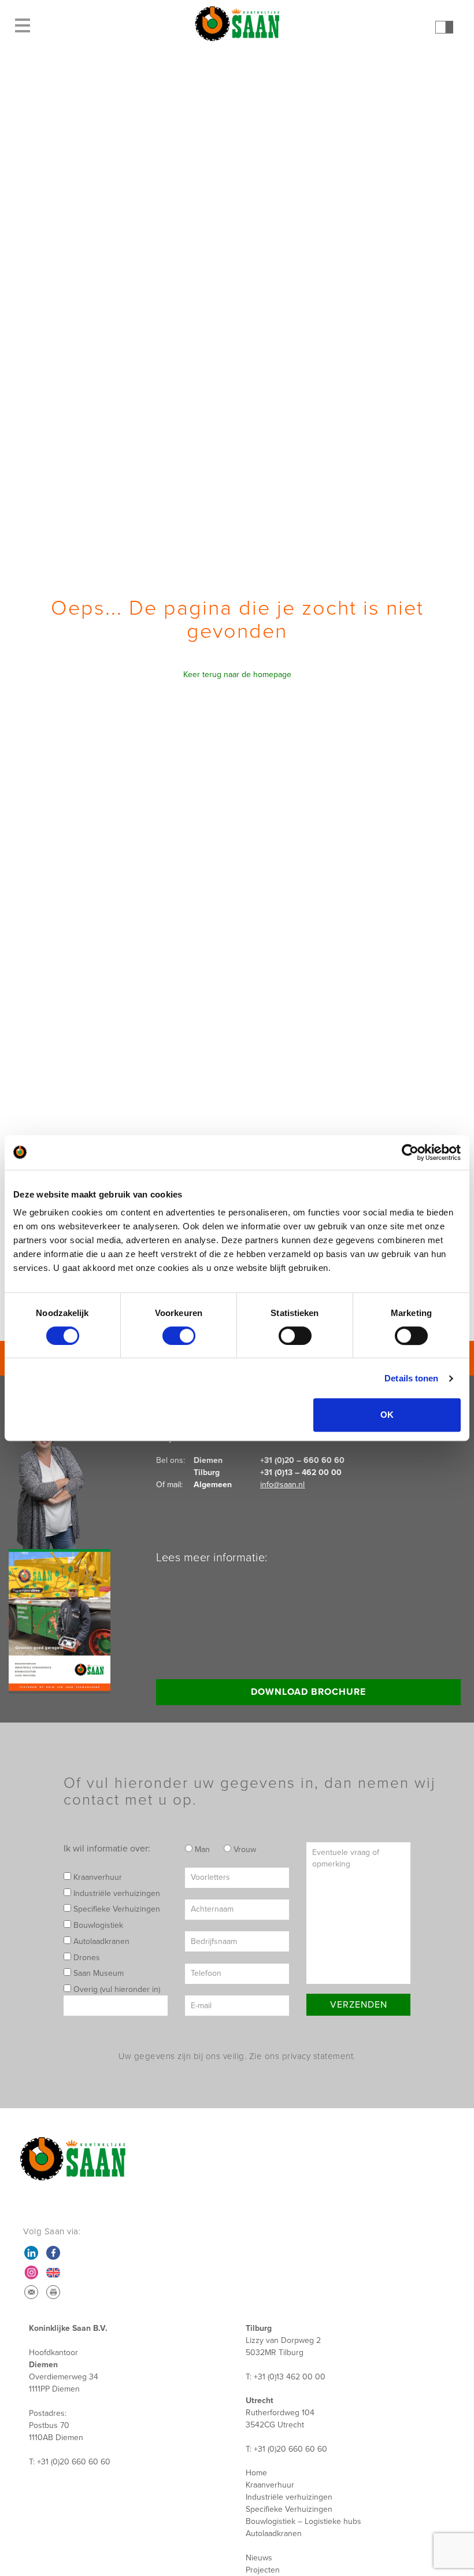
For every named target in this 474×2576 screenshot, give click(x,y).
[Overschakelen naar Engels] (53, 2272)
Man (201, 1849)
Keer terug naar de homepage (237, 675)
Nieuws (259, 2558)
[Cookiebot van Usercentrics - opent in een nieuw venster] (410, 1152)
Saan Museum (97, 1973)
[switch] (179, 1336)
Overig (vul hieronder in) (116, 1989)
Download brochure (308, 1692)
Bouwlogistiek (97, 1925)
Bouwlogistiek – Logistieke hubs (303, 2521)
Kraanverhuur (97, 1877)
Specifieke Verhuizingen (116, 1909)
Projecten (263, 2570)
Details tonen (411, 1378)
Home (256, 2473)
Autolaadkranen (100, 1941)
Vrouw (244, 1849)
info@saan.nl (282, 1485)
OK (387, 1415)
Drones (86, 1958)
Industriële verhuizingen (116, 1893)
